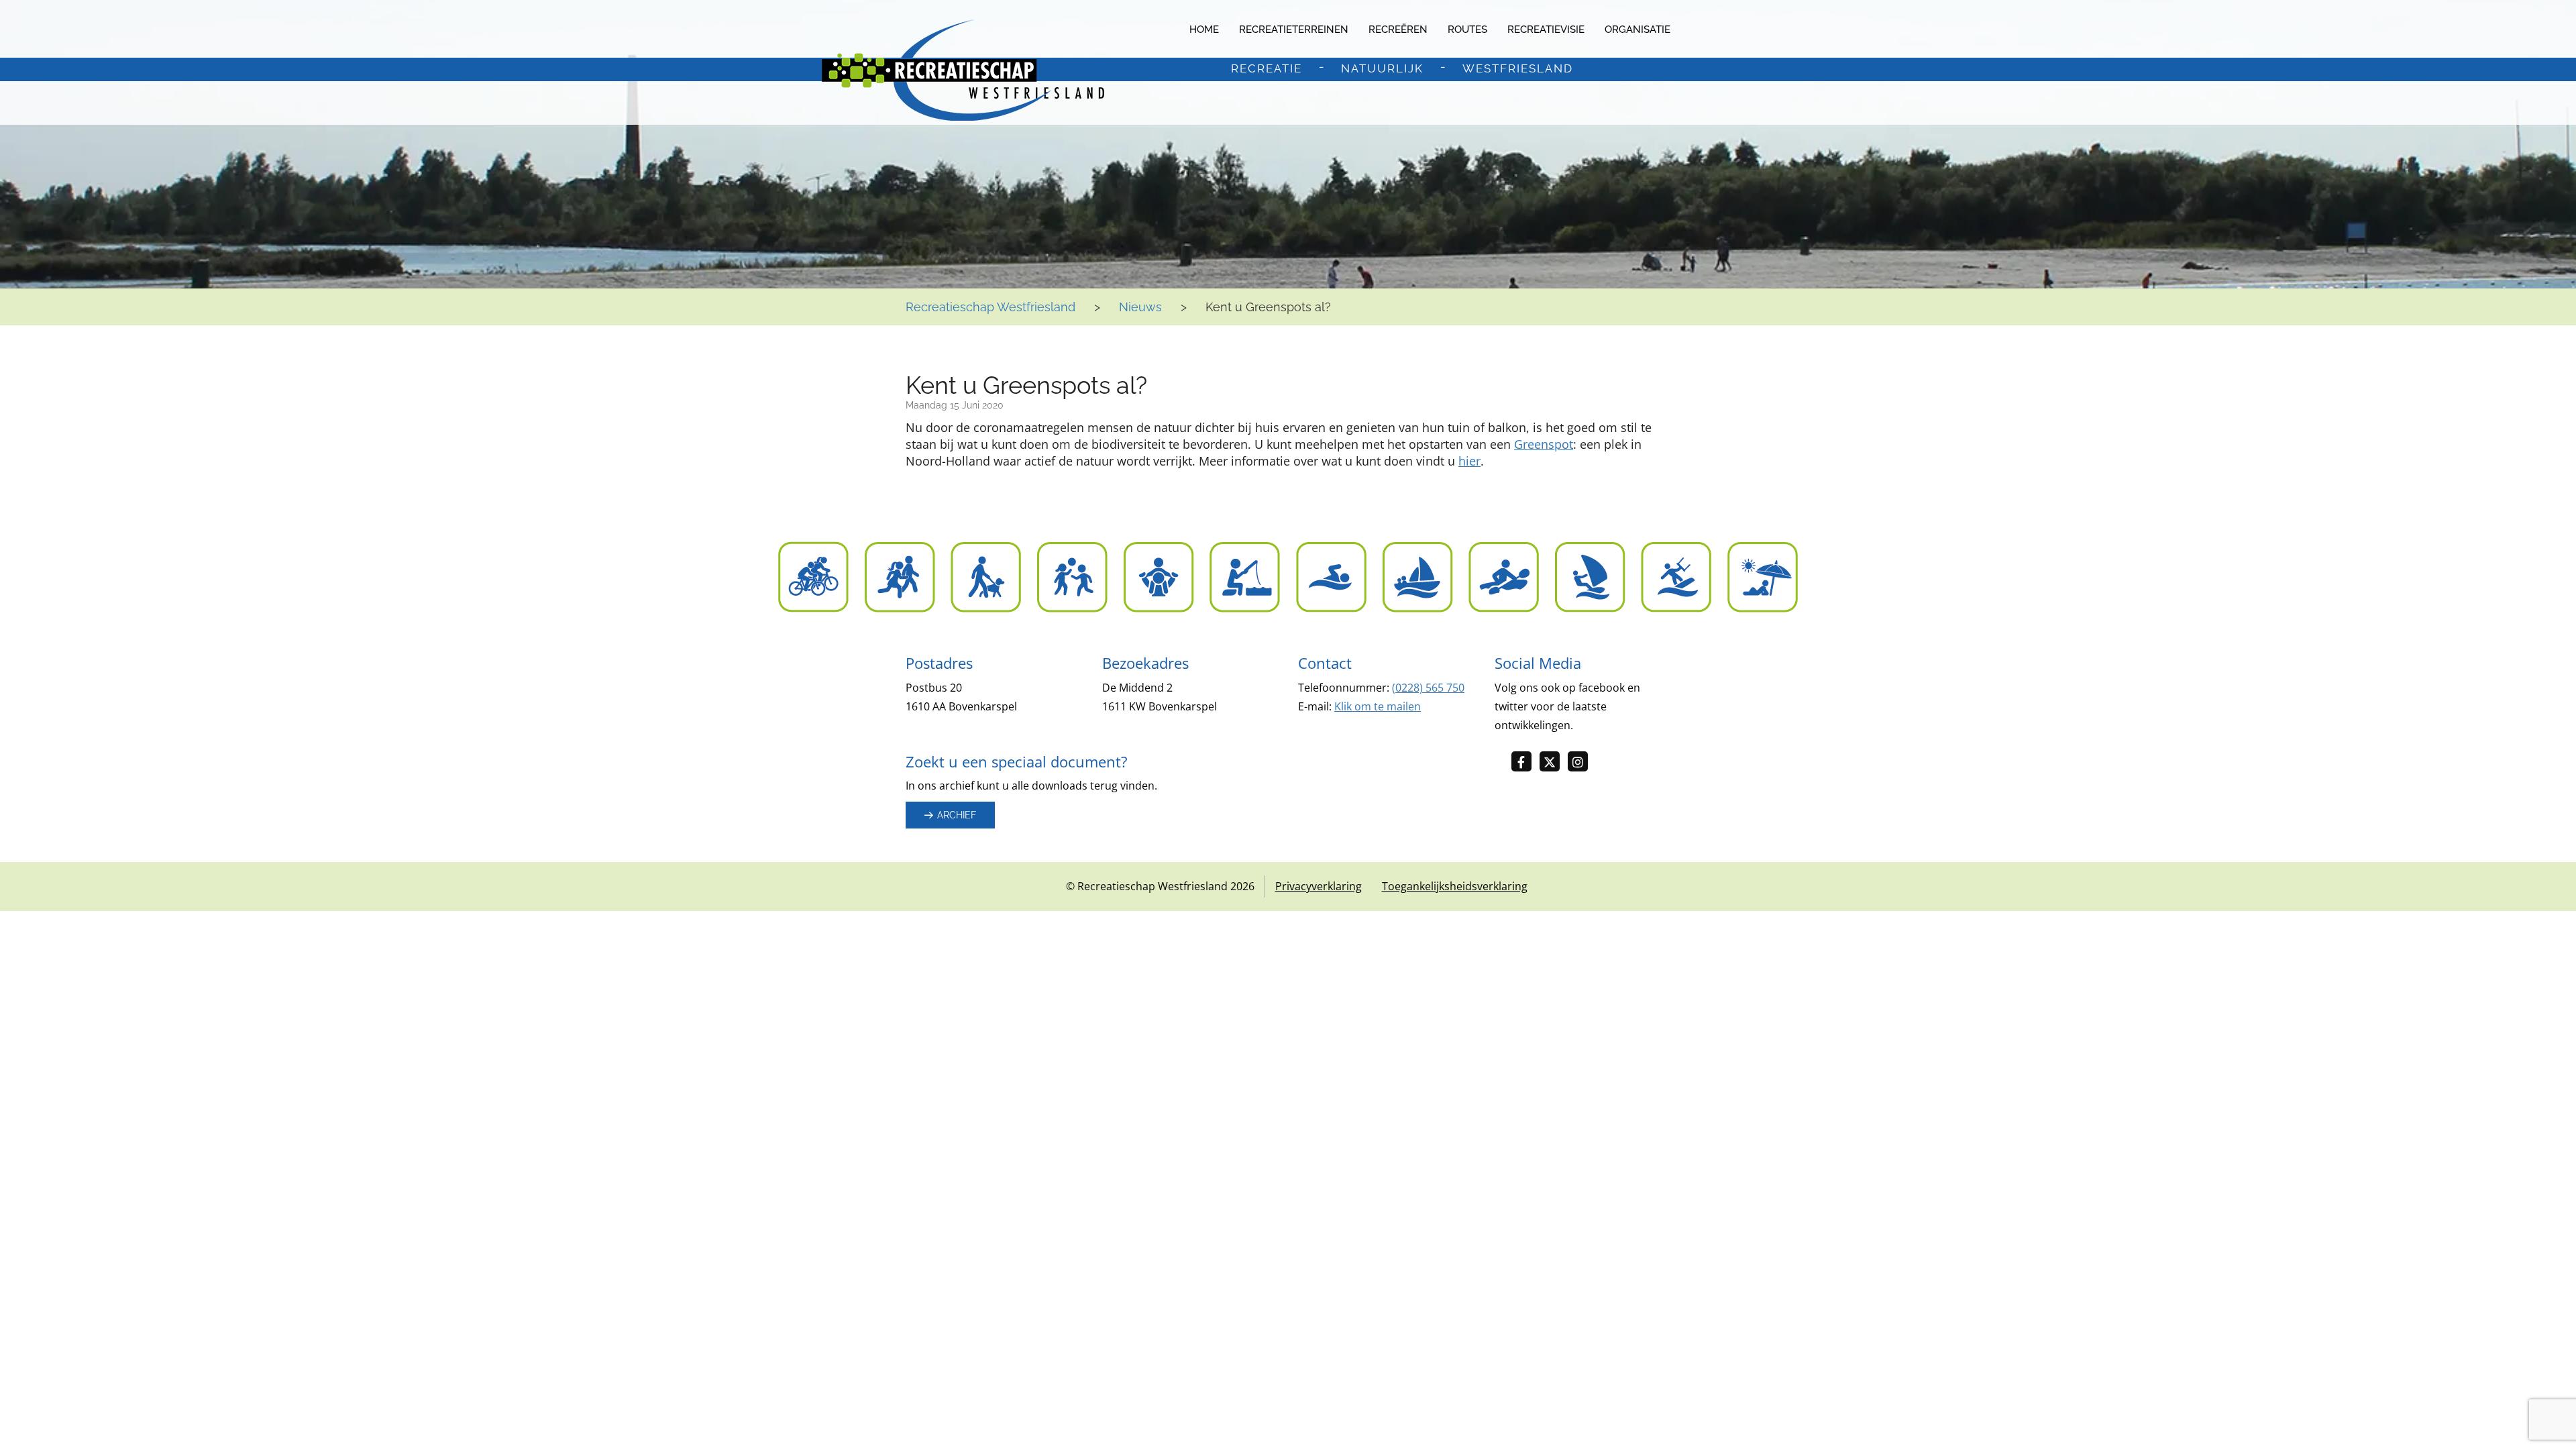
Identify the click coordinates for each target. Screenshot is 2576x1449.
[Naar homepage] (963, 70)
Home (1204, 30)
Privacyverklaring (1319, 886)
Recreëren (1398, 30)
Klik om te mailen (1378, 706)
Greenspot (1544, 444)
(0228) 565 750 (1428, 688)
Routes (1467, 30)
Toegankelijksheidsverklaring (1455, 886)
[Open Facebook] (1525, 762)
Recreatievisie (1546, 30)
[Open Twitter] (1554, 762)
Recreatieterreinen (1294, 30)
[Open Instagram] (1582, 762)
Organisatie (1638, 30)
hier (1469, 461)
